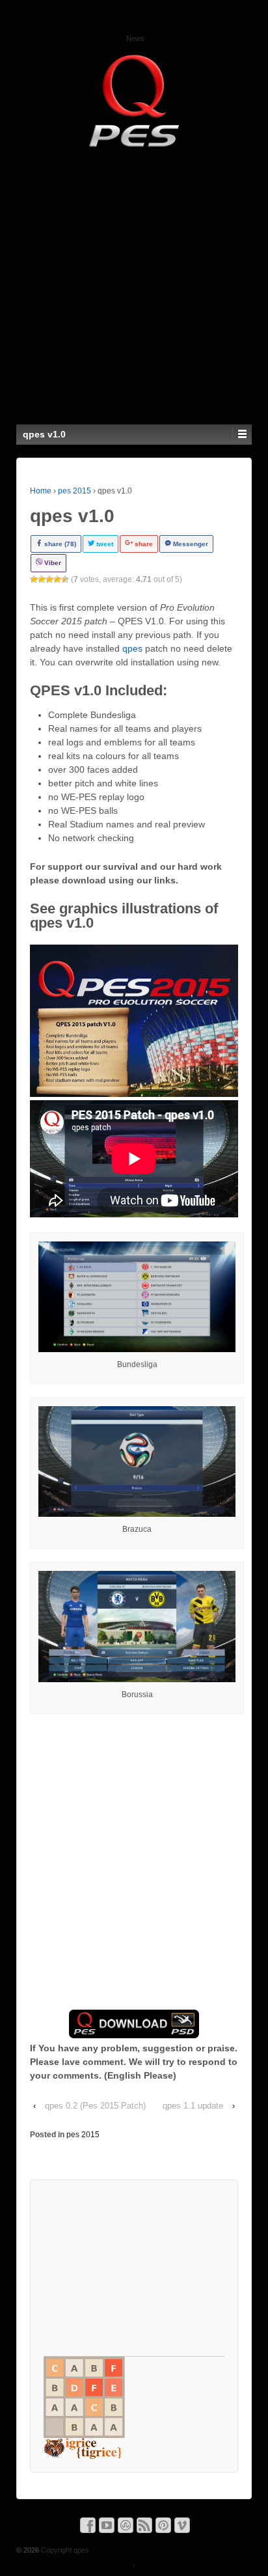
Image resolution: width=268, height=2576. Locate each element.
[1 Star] (34, 579)
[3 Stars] (49, 579)
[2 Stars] (42, 579)
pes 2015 (74, 491)
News (135, 38)
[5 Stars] (65, 579)
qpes (132, 648)
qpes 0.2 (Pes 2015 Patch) (95, 2106)
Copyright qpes (64, 2550)
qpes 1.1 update (193, 2106)
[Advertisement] (134, 284)
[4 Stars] (57, 579)
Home (41, 491)
